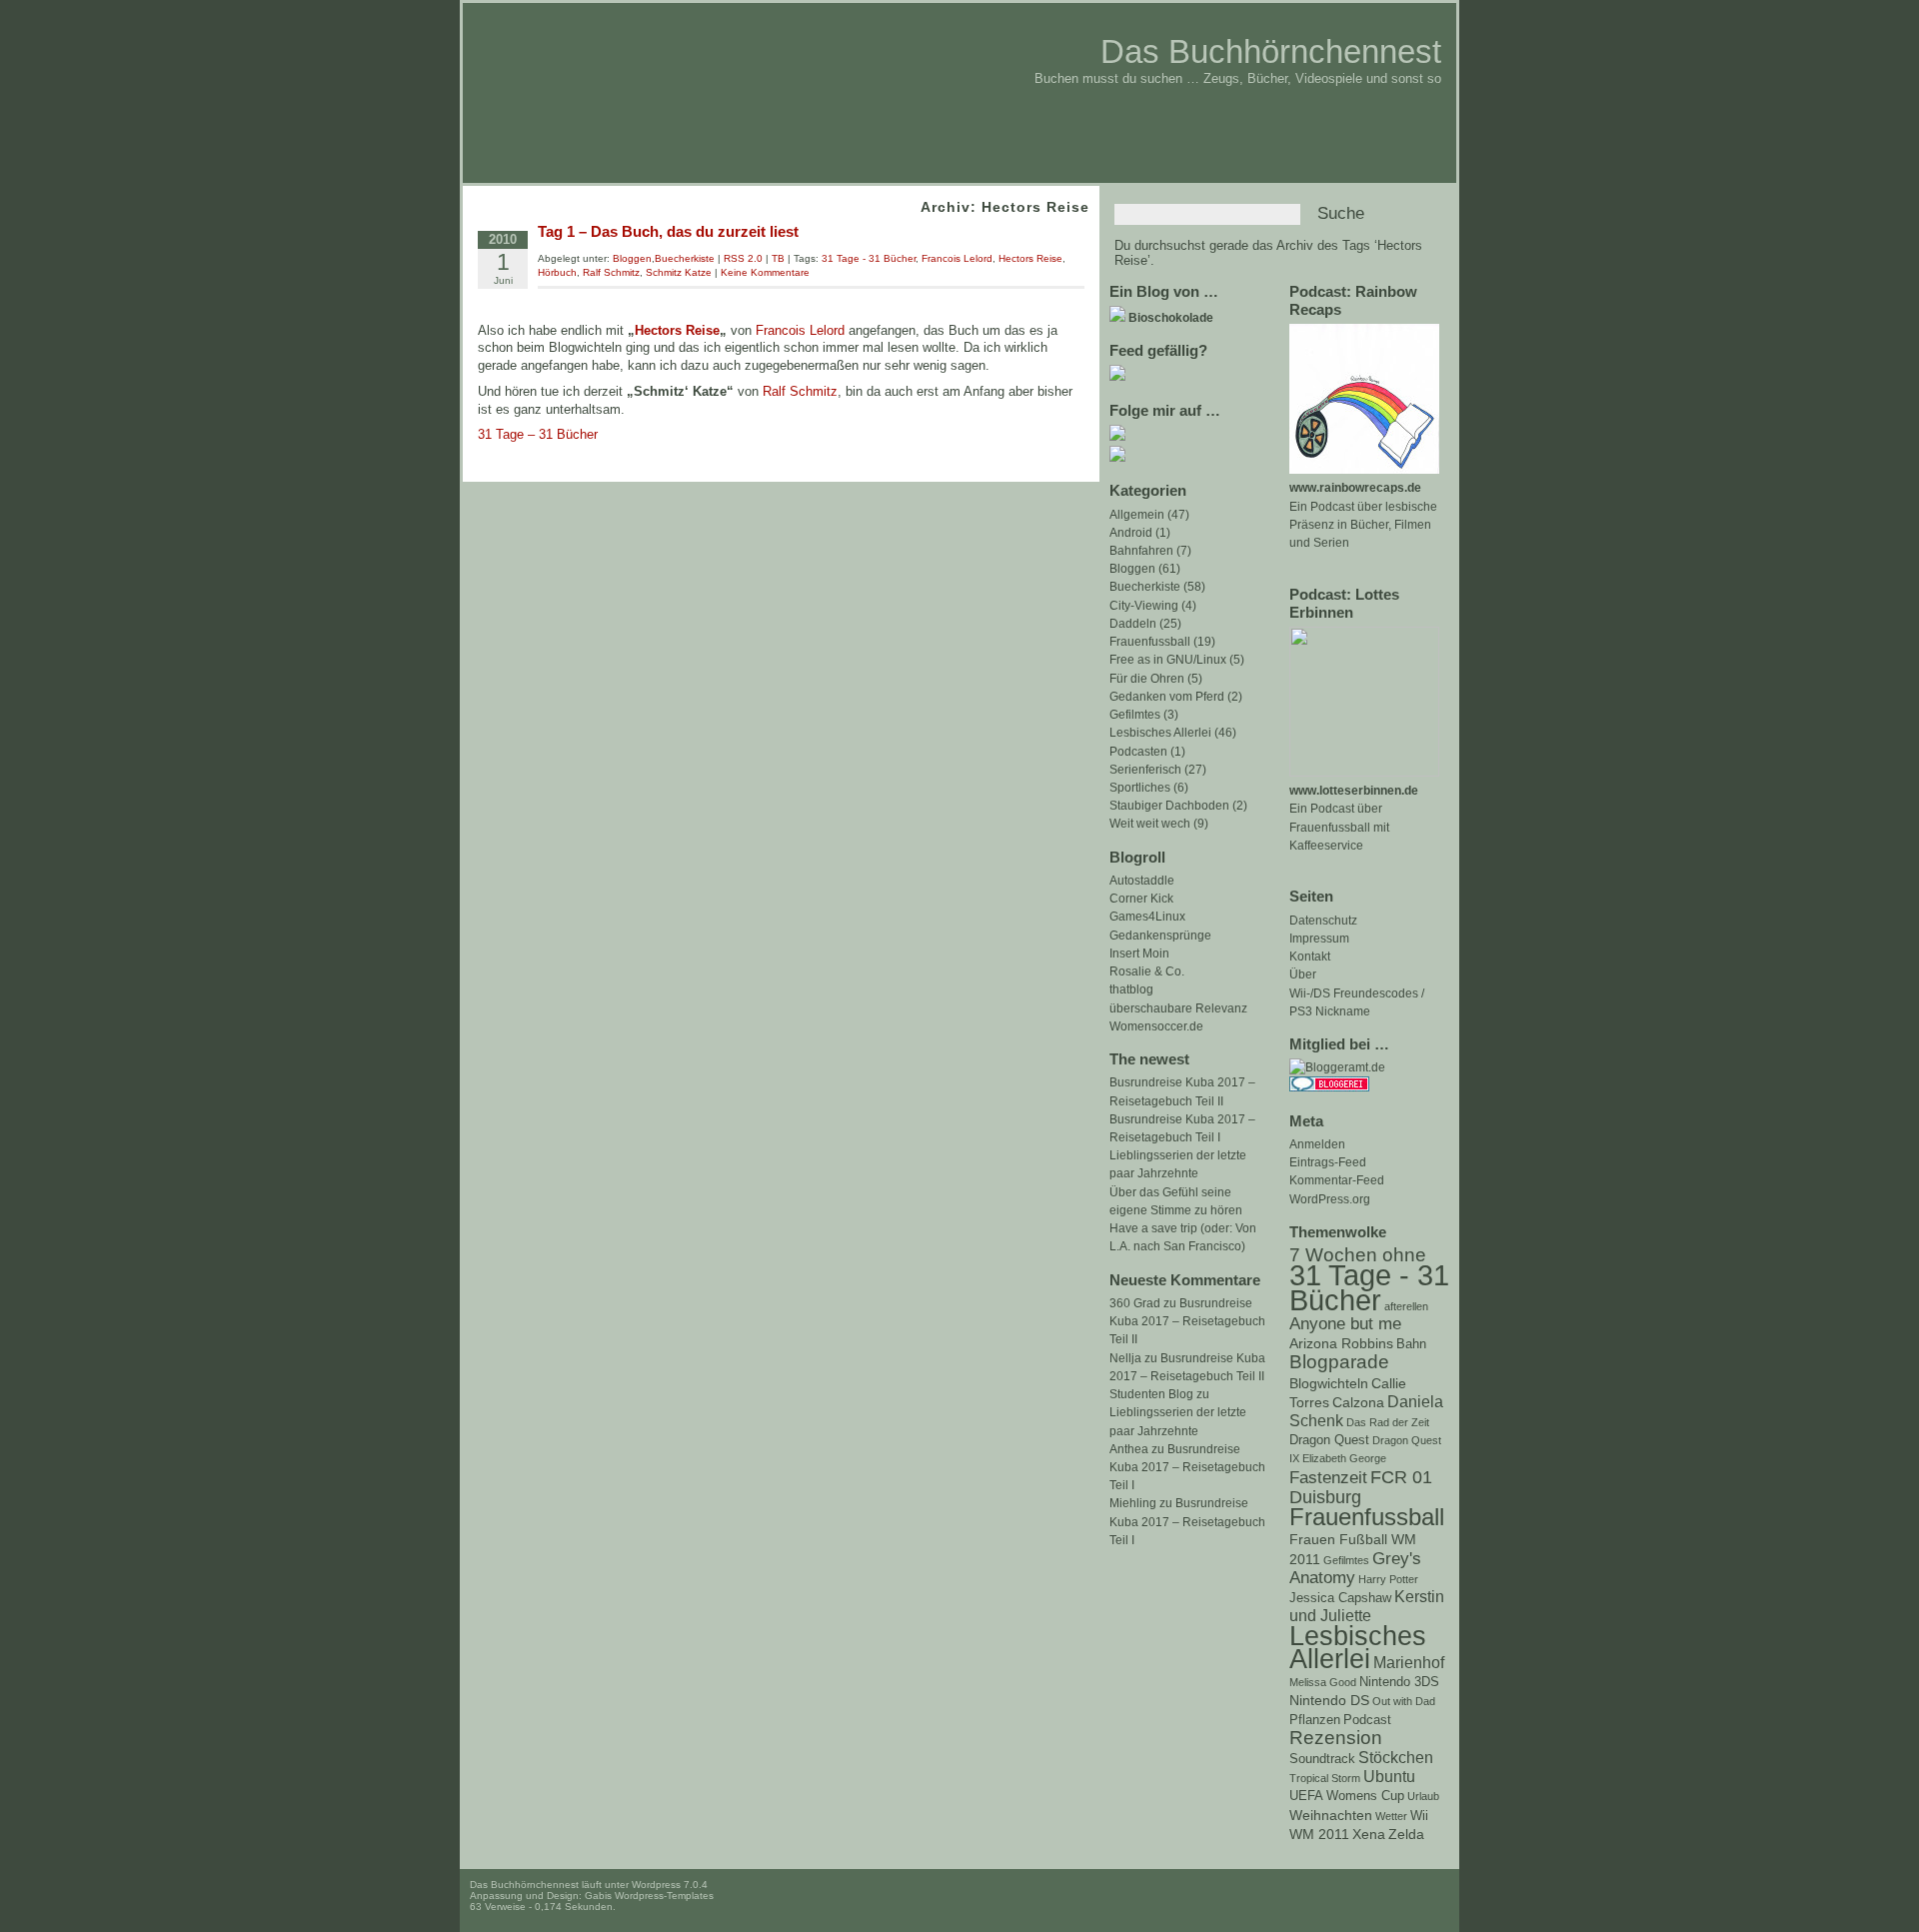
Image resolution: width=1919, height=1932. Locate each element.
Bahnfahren (1141, 551)
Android (1131, 533)
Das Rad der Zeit (1388, 1422)
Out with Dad (1404, 1701)
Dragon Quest (1329, 1440)
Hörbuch (557, 272)
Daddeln (1133, 624)
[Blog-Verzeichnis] (1329, 1087)
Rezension (1336, 1738)
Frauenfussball (1367, 1517)
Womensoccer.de (1156, 1026)
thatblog (1131, 989)
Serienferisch (1145, 770)
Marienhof (1409, 1663)
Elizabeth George (1344, 1458)
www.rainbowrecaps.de (1355, 488)
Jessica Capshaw (1340, 1598)
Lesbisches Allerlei (1358, 1647)
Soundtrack (1322, 1759)
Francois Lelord (957, 258)
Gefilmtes (1346, 1560)
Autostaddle (1142, 881)
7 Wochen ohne (1358, 1255)
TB (778, 258)
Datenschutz (1323, 921)
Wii (1419, 1816)
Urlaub (1423, 1796)
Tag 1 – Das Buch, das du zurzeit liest (668, 231)
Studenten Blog (1151, 1394)
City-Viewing (1144, 606)
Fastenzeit (1328, 1478)
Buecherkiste (1145, 587)
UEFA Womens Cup (1347, 1796)
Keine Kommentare (765, 272)
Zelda (1406, 1834)
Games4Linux (1147, 917)
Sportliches (1140, 788)
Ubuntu (1389, 1777)
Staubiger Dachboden (1169, 806)
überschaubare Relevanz (1178, 1008)
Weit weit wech (1150, 824)
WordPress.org (1330, 1199)
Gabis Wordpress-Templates (649, 1896)
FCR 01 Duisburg (1361, 1487)
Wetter (1391, 1816)
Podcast (1367, 1720)
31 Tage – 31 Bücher (538, 434)
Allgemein (1137, 515)
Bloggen (1132, 569)
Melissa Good (1323, 1682)
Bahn (1411, 1344)
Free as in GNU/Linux (1168, 660)
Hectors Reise (1030, 258)
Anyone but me (1345, 1324)
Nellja (1125, 1358)
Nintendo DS (1329, 1700)
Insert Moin (1139, 954)
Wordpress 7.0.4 (670, 1885)
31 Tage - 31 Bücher (1369, 1287)
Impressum (1319, 939)
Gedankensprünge (1160, 936)
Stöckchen (1396, 1758)
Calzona (1358, 1402)
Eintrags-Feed (1328, 1162)
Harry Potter (1388, 1579)
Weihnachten (1331, 1815)
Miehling (1133, 1503)
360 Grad (1135, 1303)
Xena (1369, 1834)
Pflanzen (1315, 1720)
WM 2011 (1319, 1834)
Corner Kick (1141, 899)
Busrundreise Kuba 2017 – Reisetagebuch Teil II (1187, 1321)
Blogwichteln (1329, 1383)
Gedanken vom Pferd (1167, 697)
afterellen (1406, 1306)
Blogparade (1339, 1362)
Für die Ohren (1147, 679)
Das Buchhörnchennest (1271, 51)
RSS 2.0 (743, 258)
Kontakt (1310, 957)
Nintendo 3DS (1399, 1682)
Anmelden (1317, 1144)
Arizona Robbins (1341, 1343)
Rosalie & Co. (1147, 971)
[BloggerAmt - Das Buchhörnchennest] (1337, 1067)
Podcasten (1138, 752)
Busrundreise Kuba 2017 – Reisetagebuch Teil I (1187, 1467)
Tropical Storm (1325, 1778)
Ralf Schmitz (611, 272)
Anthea (1129, 1449)
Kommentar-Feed (1337, 1180)
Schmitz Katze (679, 272)
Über (1303, 974)
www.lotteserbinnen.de (1354, 791)
